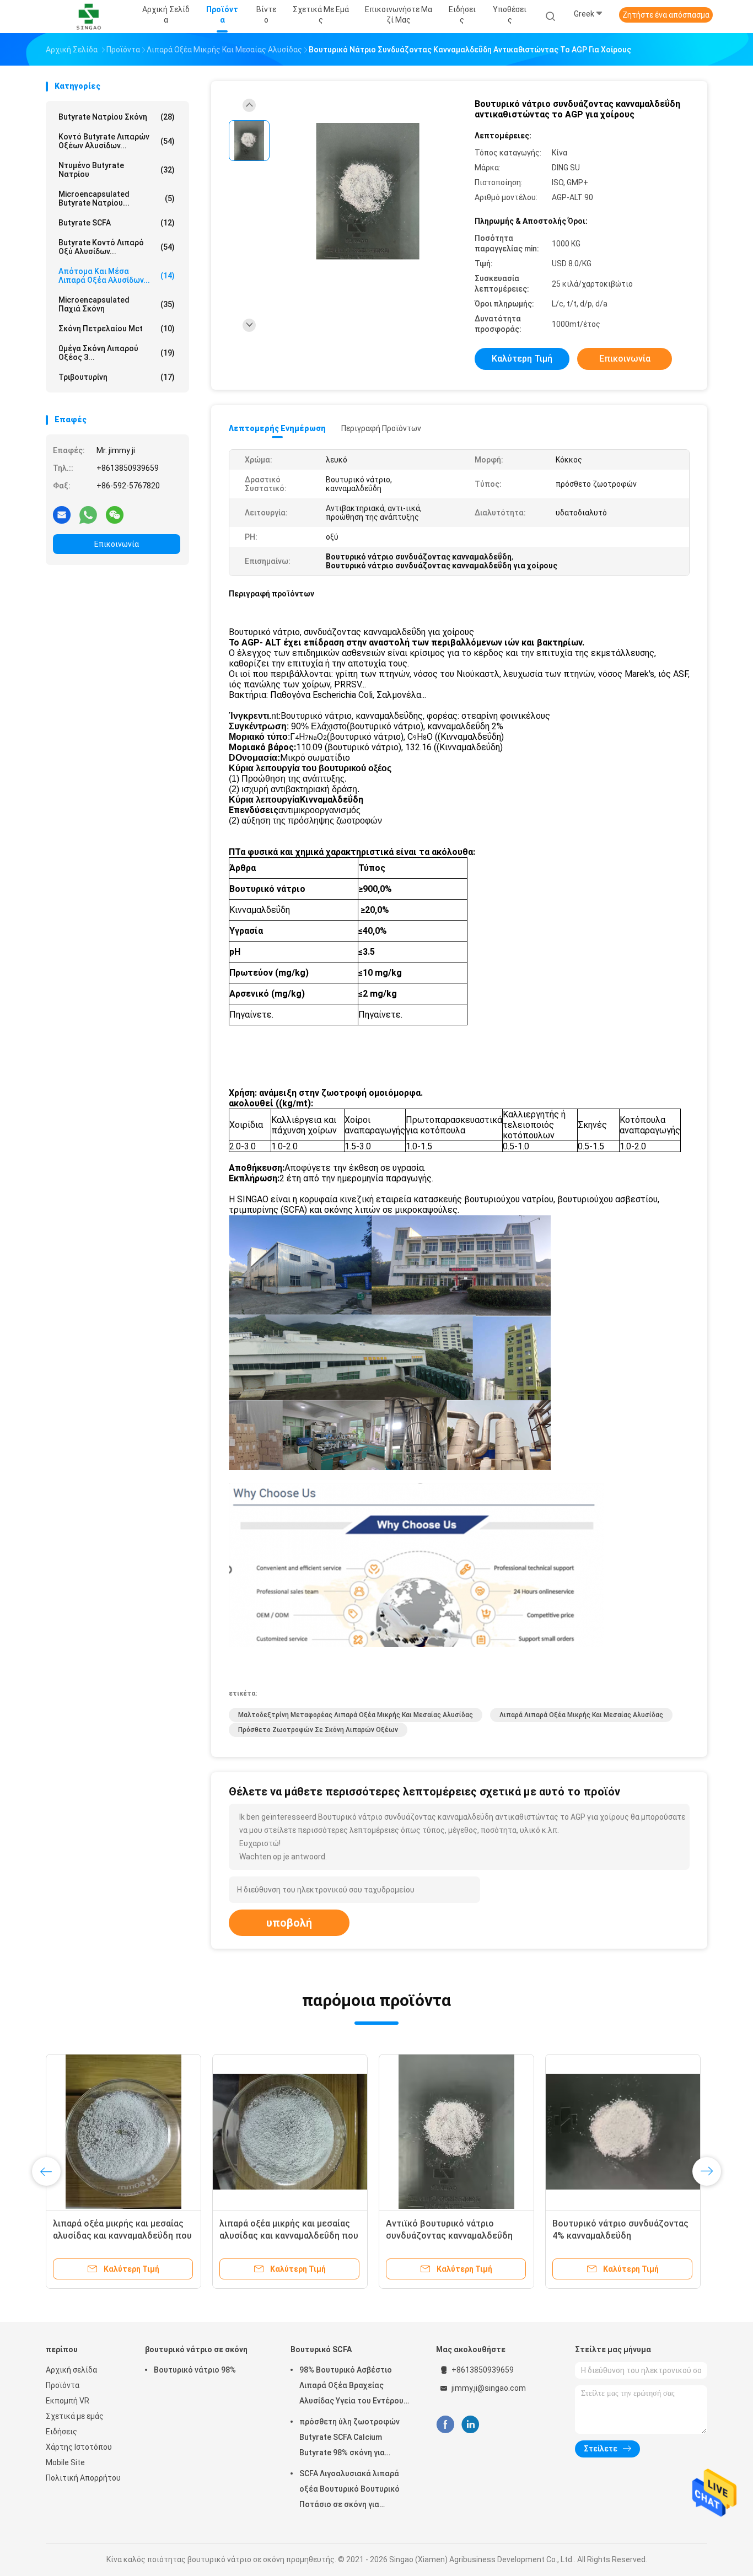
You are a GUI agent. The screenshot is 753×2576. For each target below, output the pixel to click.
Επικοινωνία (117, 544)
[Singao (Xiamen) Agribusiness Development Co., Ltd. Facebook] (445, 2425)
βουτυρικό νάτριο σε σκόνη (196, 2349)
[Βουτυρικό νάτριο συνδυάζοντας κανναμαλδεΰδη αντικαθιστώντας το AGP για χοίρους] (368, 192)
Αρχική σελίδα (71, 2370)
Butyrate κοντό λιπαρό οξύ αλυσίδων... (117, 247)
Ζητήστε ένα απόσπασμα (666, 15)
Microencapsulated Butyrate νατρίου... (117, 198)
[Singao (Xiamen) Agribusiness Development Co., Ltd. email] (62, 514)
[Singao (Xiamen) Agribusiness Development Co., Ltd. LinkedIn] (470, 2425)
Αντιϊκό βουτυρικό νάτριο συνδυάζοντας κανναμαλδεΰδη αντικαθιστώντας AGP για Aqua (451, 2236)
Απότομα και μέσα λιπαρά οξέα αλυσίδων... (117, 276)
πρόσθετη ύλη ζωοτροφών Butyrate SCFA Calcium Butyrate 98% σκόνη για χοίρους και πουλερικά (349, 2439)
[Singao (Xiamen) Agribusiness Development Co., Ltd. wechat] (115, 514)
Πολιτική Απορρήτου (83, 2478)
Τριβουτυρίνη (117, 377)
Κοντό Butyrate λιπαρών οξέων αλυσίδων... (117, 141)
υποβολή (289, 1923)
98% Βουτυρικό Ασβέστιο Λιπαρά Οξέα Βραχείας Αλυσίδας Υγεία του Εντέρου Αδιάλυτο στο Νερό (351, 2387)
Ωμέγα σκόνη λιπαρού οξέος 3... (117, 353)
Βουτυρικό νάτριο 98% (195, 2370)
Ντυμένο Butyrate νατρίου (117, 170)
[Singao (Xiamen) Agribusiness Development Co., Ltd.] (89, 17)
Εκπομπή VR (68, 2401)
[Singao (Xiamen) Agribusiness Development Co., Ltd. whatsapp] (88, 514)
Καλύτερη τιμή (522, 359)
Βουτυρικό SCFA (321, 2349)
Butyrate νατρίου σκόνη (117, 117)
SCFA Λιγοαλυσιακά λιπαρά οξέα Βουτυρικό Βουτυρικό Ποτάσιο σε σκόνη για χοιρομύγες (349, 2491)
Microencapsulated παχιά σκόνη (117, 304)
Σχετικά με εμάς (75, 2416)
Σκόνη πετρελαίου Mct (117, 329)
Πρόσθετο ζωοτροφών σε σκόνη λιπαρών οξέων (318, 1730)
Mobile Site (65, 2462)
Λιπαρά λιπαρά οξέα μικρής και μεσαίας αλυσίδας (581, 1715)
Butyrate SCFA (117, 223)
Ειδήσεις (61, 2432)
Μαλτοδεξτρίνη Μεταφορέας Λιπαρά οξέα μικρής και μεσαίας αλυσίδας (356, 1715)
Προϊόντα (63, 2385)
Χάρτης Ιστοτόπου (79, 2447)
